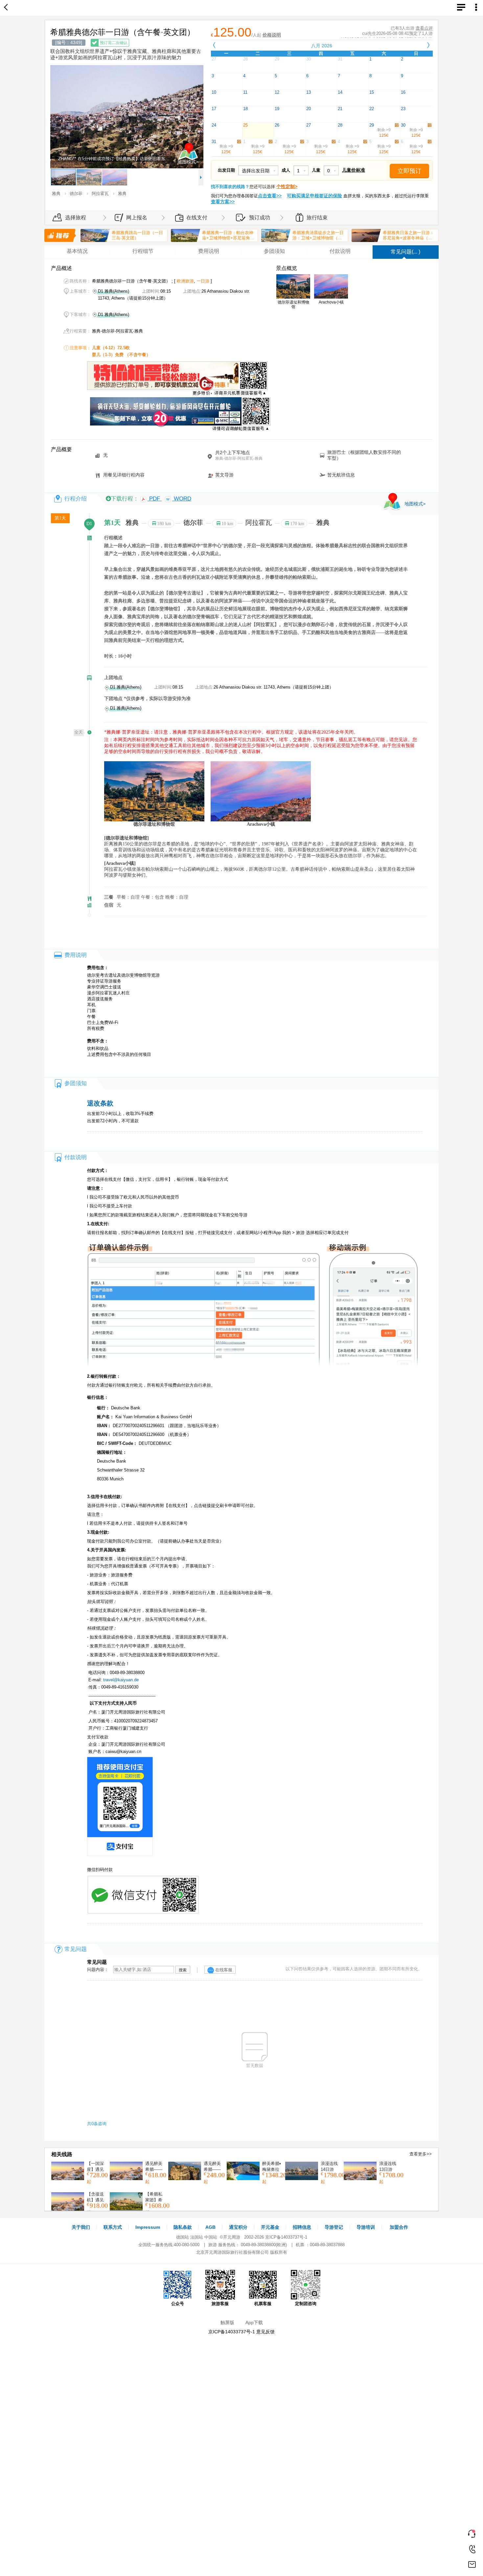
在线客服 (224, 1970)
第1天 (60, 518)
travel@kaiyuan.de (121, 1680)
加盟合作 (399, 2227)
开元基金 (270, 2227)
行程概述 (113, 538)
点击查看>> (270, 196)
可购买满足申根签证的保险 (314, 196)
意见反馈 (265, 2332)
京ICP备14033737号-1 (286, 2237)
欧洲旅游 (185, 281)
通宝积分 (238, 2227)
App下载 (254, 2322)
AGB (210, 2227)
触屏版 (227, 2322)
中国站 (211, 2237)
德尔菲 (194, 522)
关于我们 (81, 2227)
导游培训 (366, 2227)
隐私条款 (183, 2227)
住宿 (109, 905)
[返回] (7, 8)
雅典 (133, 522)
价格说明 (272, 35)
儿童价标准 (354, 170)
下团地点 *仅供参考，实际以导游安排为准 (147, 699)
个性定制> (287, 186)
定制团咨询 (306, 2304)
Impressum (148, 2227)
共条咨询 (97, 2124)
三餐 (109, 897)
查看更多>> (421, 2154)
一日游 (203, 281)
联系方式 (113, 2227)
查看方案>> (223, 202)
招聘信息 (302, 2227)
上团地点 (113, 678)
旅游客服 (220, 2304)
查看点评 (424, 28)
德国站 (183, 2237)
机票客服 (263, 2304)
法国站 (197, 2237)
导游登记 (334, 2227)
